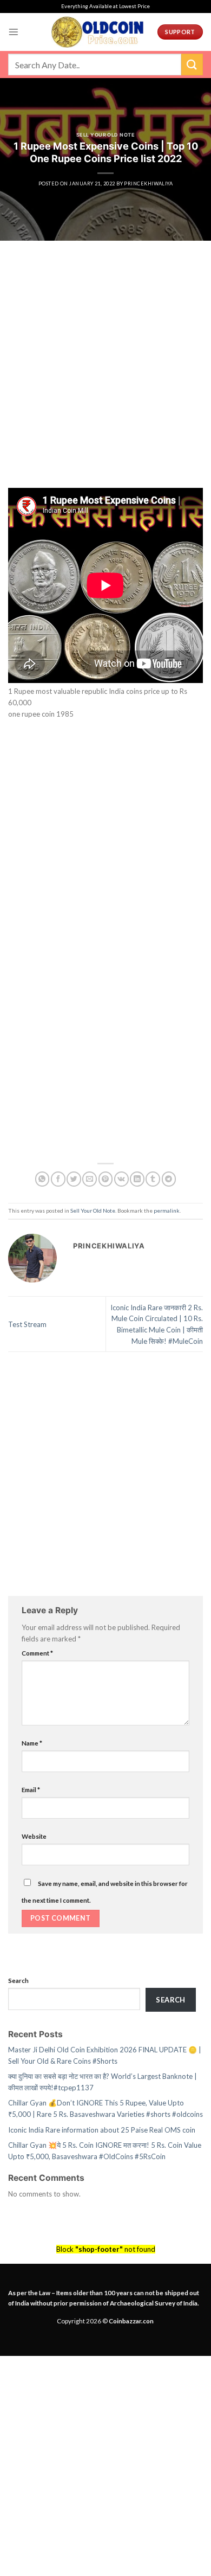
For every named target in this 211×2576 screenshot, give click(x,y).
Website (34, 1836)
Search (18, 1980)
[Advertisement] (105, 378)
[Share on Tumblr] (153, 1179)
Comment (37, 1653)
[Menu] (14, 32)
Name (32, 1743)
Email (31, 1789)
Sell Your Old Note (105, 135)
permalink (167, 1210)
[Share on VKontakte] (121, 1179)
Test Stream (27, 1324)
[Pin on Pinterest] (106, 1179)
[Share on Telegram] (169, 1179)
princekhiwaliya (148, 183)
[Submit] (192, 64)
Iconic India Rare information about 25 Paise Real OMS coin (102, 2130)
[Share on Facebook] (58, 1179)
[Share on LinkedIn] (137, 1179)
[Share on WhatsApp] (42, 1179)
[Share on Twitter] (74, 1179)
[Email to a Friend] (90, 1179)
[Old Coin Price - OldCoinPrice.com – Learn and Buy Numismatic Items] (97, 32)
